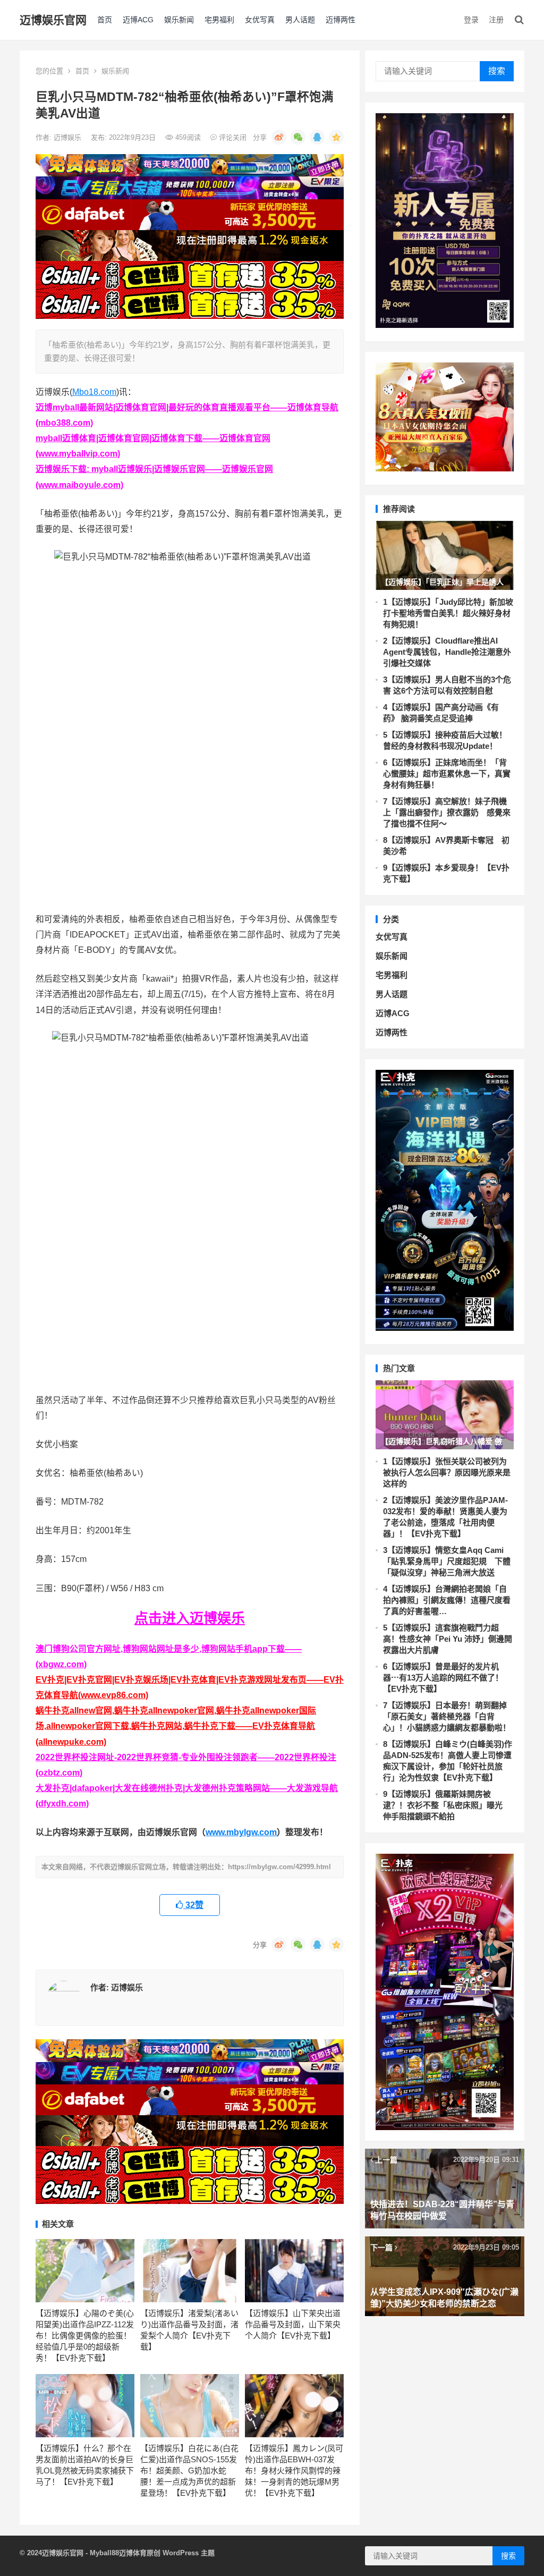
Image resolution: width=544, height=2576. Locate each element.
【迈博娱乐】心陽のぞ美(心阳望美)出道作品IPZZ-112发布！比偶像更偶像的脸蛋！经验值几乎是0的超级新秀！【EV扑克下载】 (85, 2336)
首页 (105, 20)
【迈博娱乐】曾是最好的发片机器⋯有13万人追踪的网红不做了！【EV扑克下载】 (443, 1678)
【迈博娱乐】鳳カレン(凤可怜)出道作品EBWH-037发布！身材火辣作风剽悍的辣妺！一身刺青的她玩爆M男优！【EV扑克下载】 (294, 2471)
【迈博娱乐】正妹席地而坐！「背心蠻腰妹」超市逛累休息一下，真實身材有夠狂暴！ (447, 774)
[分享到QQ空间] (336, 137)
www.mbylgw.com (241, 1832)
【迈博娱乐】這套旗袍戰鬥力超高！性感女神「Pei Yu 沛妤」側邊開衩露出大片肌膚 (448, 1639)
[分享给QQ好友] (317, 137)
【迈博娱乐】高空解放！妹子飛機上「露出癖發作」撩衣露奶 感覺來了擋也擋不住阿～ (447, 812)
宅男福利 (219, 20)
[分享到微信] (298, 137)
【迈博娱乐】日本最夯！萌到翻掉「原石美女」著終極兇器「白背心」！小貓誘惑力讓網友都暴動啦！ (447, 1716)
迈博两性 (341, 20)
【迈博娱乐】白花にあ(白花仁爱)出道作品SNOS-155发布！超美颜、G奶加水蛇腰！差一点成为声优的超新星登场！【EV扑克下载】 (189, 2471)
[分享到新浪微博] (279, 137)
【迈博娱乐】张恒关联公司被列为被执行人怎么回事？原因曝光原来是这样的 (447, 1472)
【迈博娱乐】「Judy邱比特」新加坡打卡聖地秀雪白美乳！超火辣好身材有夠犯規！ (448, 613)
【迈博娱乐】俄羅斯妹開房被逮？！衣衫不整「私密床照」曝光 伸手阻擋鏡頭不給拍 (447, 1805)
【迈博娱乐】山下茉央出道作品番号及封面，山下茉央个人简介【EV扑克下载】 (293, 2324)
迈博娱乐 (69, 137)
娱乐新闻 (179, 20)
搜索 (497, 71)
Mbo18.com (94, 392)
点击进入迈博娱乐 (190, 1618)
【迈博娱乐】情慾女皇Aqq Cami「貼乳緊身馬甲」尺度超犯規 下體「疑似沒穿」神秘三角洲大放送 (447, 1561)
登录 (471, 20)
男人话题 (300, 20)
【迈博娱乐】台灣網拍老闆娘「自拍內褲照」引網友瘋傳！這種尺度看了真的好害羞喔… (447, 1600)
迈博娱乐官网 (53, 20)
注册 (496, 20)
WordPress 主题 (189, 2553)
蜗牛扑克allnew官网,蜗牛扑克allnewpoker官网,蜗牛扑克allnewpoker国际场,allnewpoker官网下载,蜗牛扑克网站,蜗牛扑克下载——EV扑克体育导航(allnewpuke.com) (176, 1726)
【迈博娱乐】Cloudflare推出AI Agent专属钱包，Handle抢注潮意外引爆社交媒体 (447, 652)
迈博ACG (138, 20)
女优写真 (260, 20)
